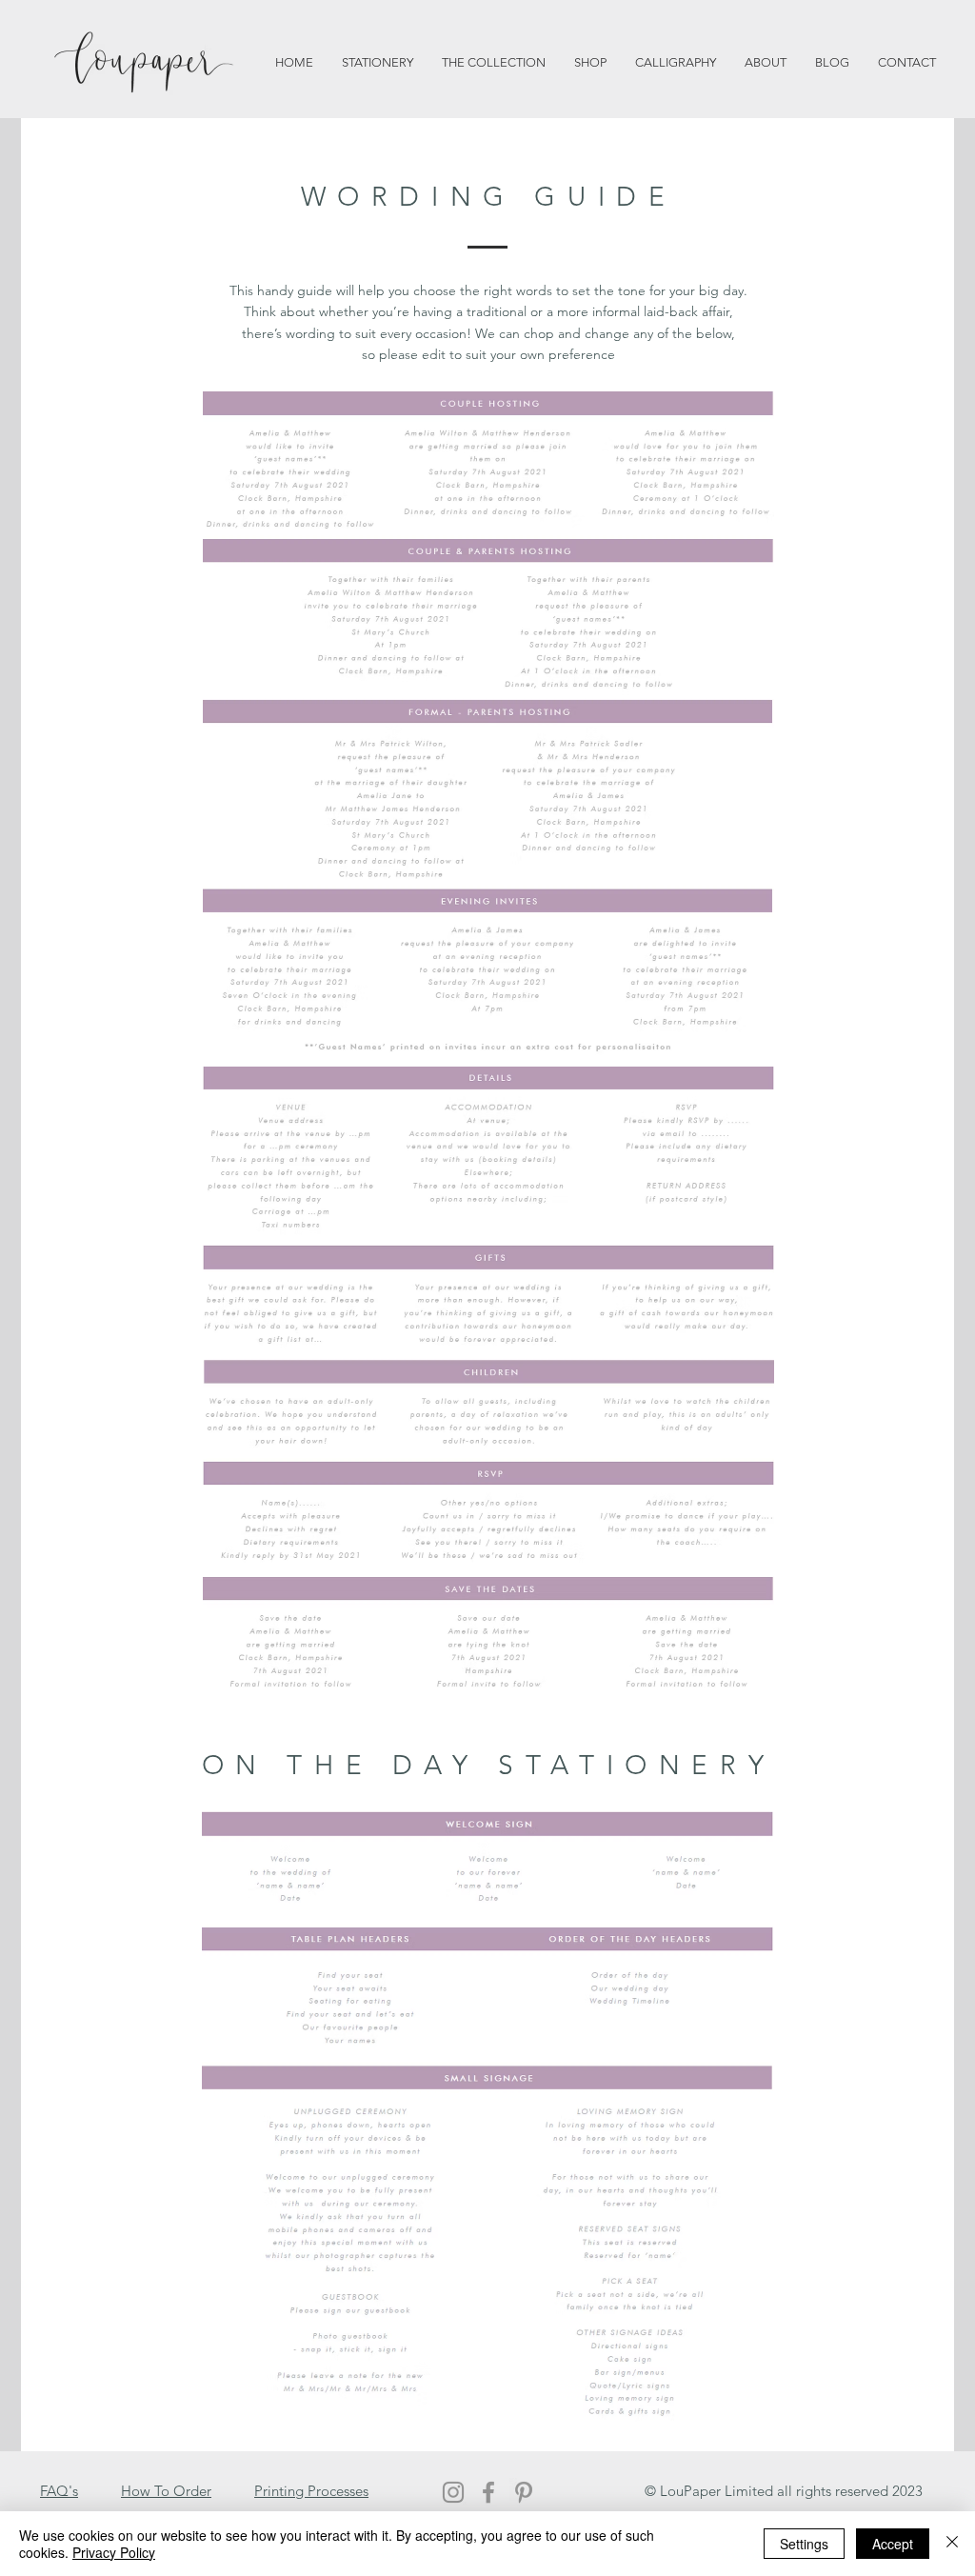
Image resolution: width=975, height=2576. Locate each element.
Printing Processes (311, 2491)
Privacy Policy (114, 2552)
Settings (804, 2544)
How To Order (166, 2491)
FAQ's (59, 2491)
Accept (893, 2544)
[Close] (952, 2544)
